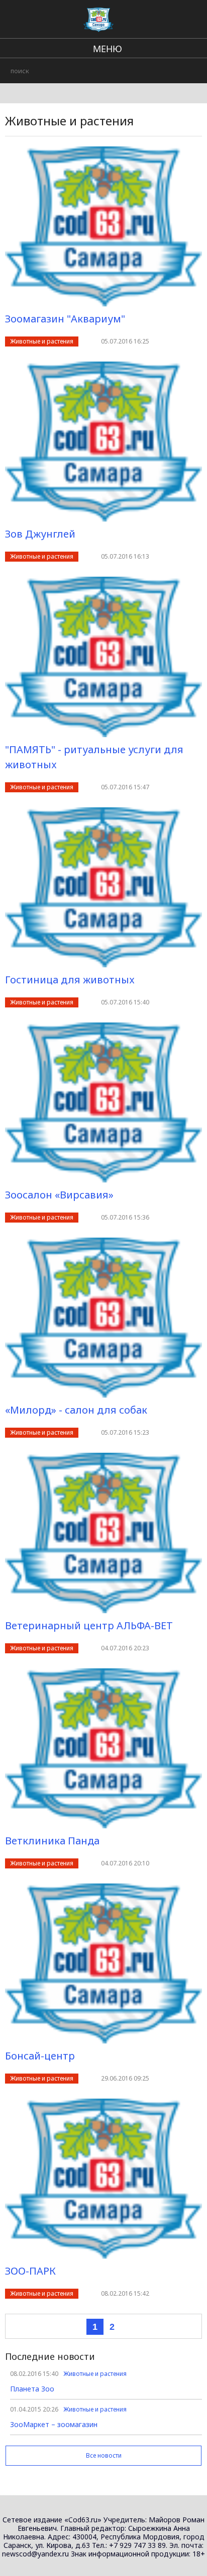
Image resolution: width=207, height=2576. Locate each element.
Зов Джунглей (40, 534)
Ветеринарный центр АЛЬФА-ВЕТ (89, 1625)
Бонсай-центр (40, 2056)
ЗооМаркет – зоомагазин (54, 2424)
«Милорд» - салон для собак (76, 1410)
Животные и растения (42, 341)
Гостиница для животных (70, 980)
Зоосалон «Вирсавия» (59, 1195)
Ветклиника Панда (52, 1841)
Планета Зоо (32, 2389)
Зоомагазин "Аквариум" (65, 319)
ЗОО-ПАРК (30, 2271)
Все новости (104, 2455)
